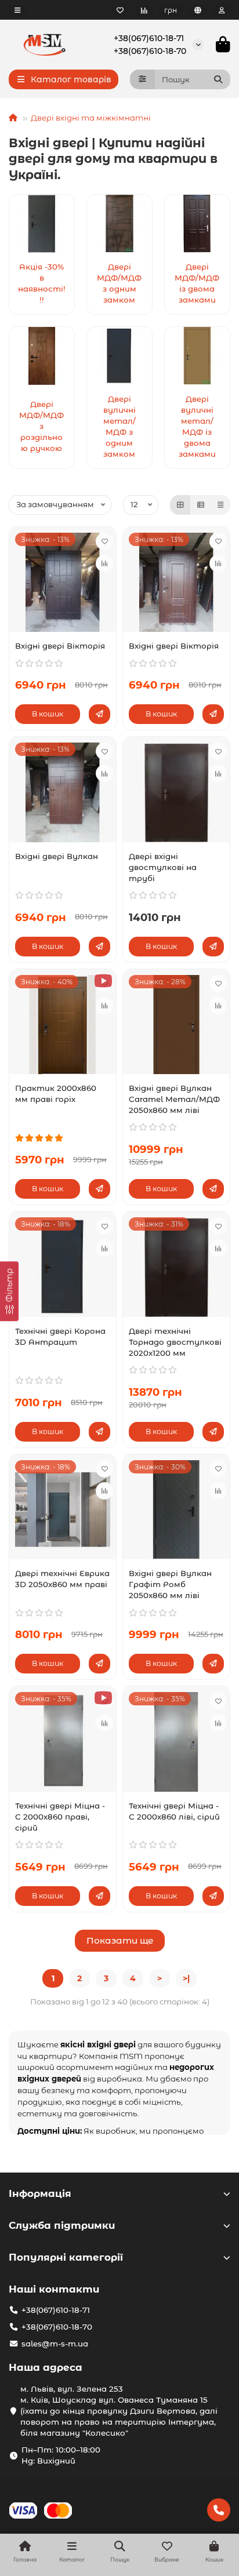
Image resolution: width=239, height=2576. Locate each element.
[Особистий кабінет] (222, 10)
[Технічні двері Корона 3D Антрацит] (63, 1267)
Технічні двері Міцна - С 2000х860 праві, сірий (60, 1817)
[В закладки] (104, 541)
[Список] (201, 505)
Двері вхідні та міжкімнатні (91, 118)
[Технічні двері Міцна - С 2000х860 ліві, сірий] (176, 1742)
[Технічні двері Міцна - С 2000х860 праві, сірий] (63, 1742)
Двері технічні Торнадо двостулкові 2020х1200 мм (175, 1342)
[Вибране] (120, 10)
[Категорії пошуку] (142, 79)
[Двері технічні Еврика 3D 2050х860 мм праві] (63, 1510)
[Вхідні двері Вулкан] (63, 792)
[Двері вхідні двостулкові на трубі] (176, 792)
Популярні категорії (66, 2257)
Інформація (40, 2193)
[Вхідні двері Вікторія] (63, 582)
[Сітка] (180, 505)
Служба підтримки (62, 2225)
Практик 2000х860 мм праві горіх (56, 1094)
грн (171, 10)
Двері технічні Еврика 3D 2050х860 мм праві (62, 1579)
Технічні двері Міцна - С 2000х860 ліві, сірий (174, 1811)
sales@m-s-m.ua (55, 2344)
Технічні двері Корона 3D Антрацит (60, 1336)
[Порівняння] (144, 10)
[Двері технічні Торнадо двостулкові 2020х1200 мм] (176, 1267)
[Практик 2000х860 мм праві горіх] (63, 1025)
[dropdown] (17, 10)
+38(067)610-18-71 (149, 38)
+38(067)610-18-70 (150, 51)
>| (186, 1978)
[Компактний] (220, 505)
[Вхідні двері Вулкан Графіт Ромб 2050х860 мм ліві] (176, 1510)
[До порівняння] (104, 563)
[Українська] (198, 10)
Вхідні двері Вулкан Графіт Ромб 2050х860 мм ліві (170, 1584)
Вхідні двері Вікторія (60, 646)
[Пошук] (218, 79)
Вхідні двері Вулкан (57, 856)
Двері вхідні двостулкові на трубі (163, 867)
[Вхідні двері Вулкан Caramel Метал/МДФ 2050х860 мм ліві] (176, 1025)
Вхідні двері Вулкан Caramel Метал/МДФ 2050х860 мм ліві (174, 1099)
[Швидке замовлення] (99, 714)
